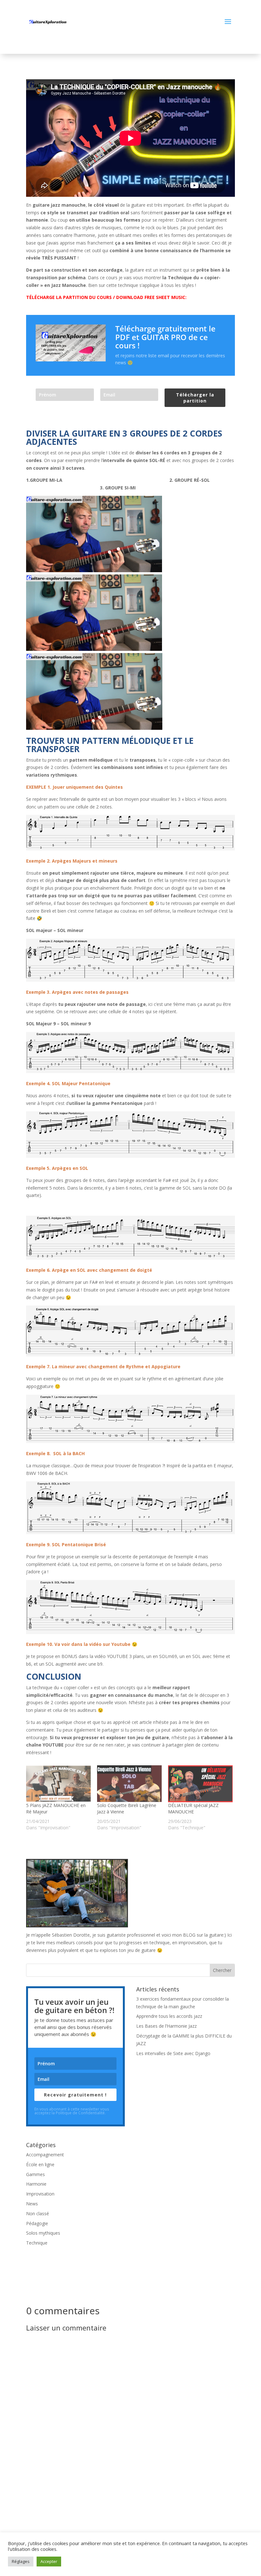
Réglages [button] (21, 2561)
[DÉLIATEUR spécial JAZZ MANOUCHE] (200, 1784)
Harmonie (36, 2184)
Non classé (38, 2213)
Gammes (35, 2174)
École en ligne (40, 2164)
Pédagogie (37, 2223)
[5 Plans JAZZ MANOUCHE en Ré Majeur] (58, 1784)
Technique (37, 2243)
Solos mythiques (43, 2233)
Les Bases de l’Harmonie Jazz (166, 2026)
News (32, 2204)
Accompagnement (45, 2155)
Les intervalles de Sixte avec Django (173, 2053)
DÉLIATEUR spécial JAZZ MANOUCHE (193, 1808)
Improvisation (40, 2194)
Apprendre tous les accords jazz (169, 2016)
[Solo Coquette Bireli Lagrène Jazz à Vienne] (129, 1784)
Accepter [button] (49, 2561)
